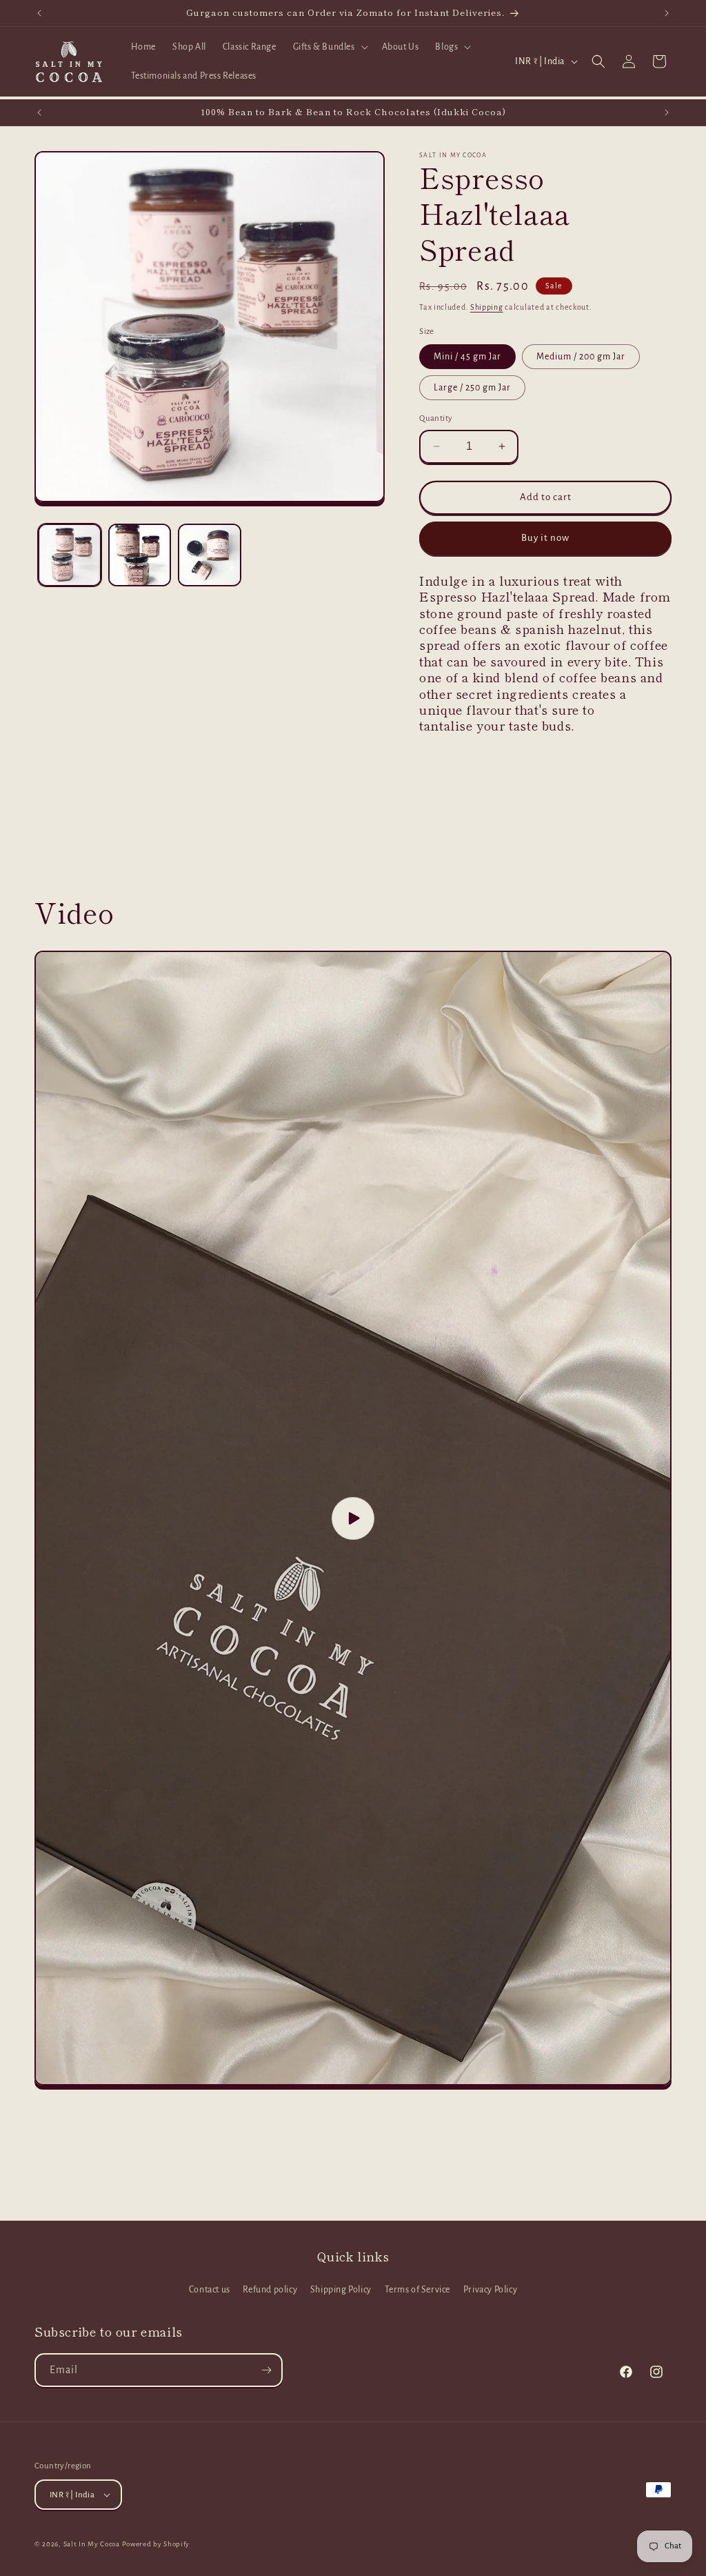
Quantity (436, 418)
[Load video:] (353, 1518)
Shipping (487, 307)
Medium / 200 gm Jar (581, 357)
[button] (329, 47)
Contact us (210, 2290)
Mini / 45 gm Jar (467, 357)
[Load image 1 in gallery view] (70, 555)
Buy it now (545, 538)
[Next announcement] (667, 13)
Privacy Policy (490, 2290)
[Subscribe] (266, 2370)
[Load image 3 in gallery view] (210, 555)
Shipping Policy (341, 2290)
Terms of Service (418, 2290)
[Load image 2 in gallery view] (140, 555)
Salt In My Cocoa (92, 2544)
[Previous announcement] (39, 13)
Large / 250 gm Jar (472, 388)
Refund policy (270, 2290)
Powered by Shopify (156, 2544)
